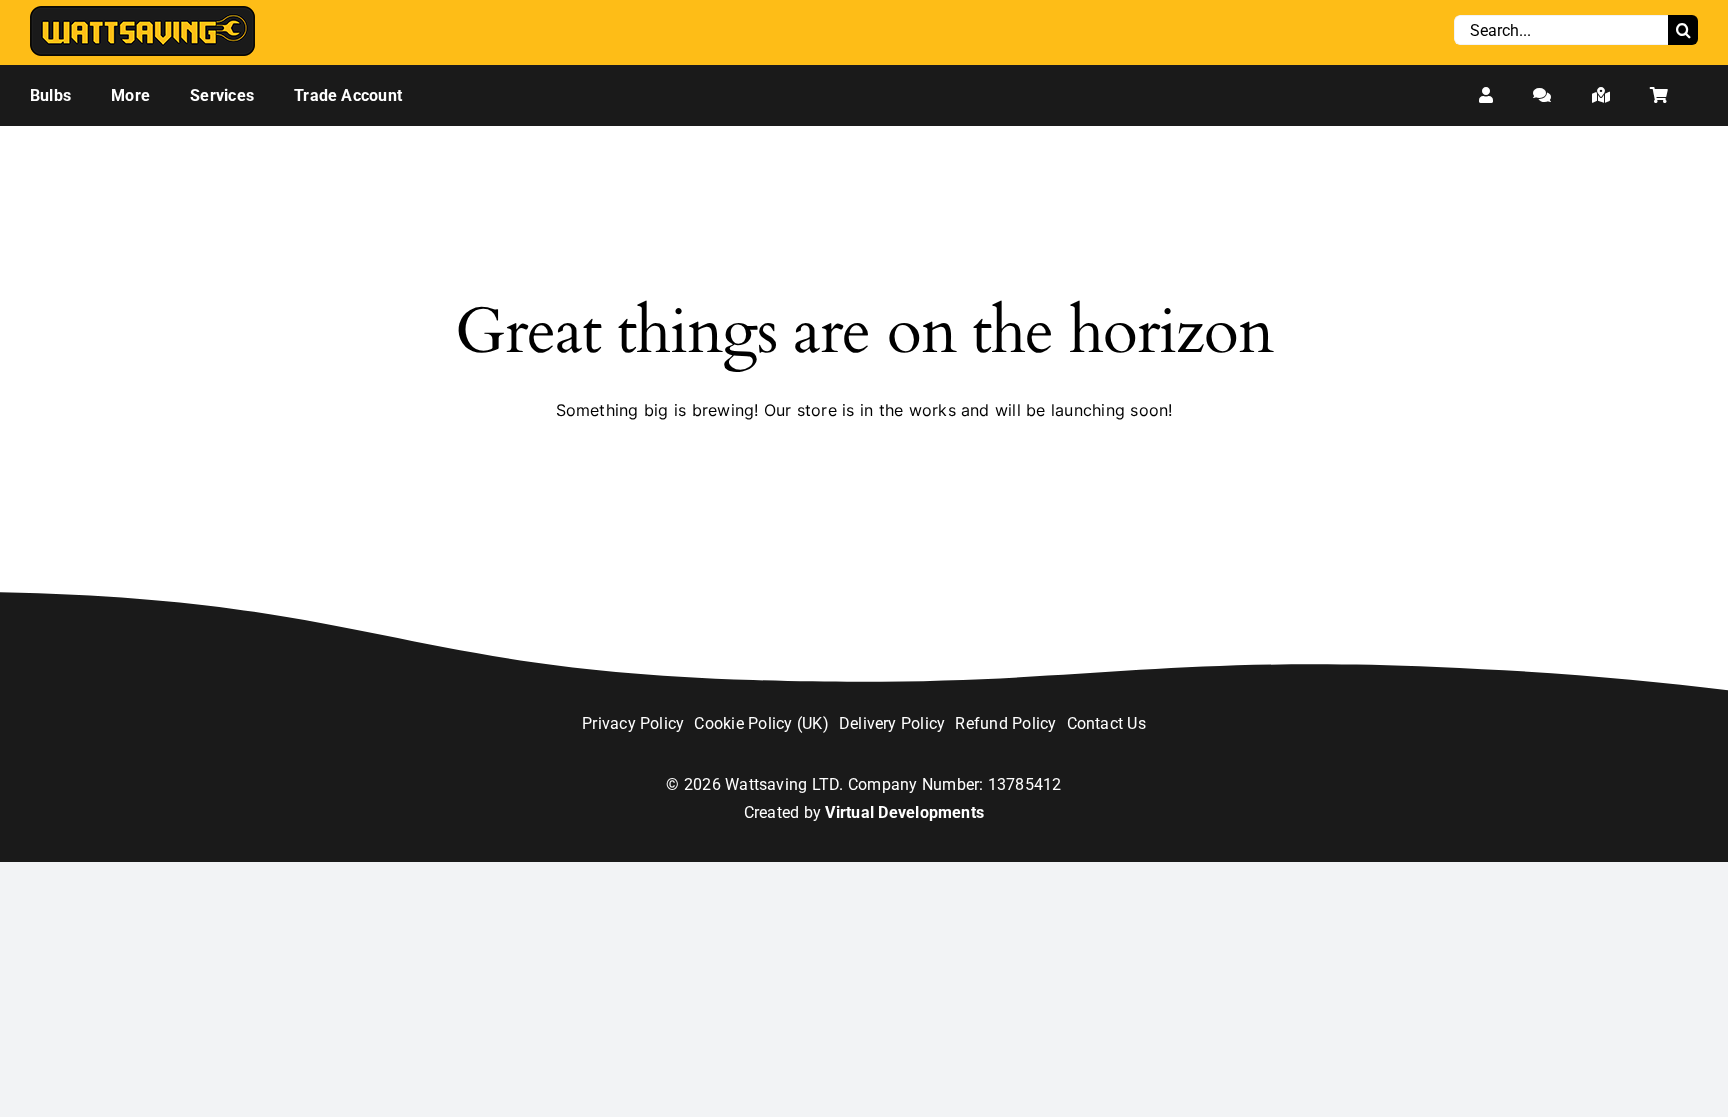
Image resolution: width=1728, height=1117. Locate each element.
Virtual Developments (904, 812)
